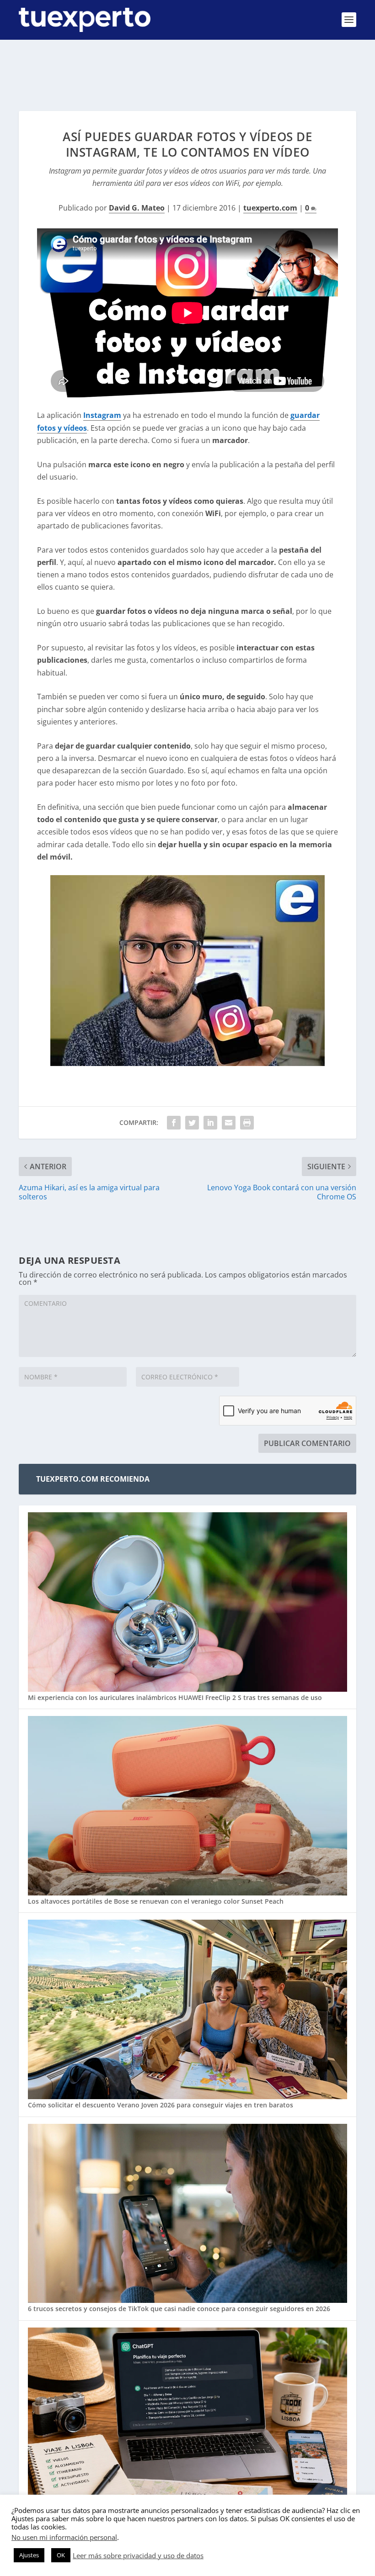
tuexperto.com (270, 208)
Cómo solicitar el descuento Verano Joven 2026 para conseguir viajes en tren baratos (161, 2105)
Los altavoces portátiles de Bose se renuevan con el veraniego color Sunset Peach (156, 1901)
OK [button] (61, 2555)
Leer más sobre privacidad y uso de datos (138, 2555)
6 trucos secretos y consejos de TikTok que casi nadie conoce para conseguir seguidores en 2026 (179, 2309)
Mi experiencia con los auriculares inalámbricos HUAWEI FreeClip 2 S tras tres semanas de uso (175, 1697)
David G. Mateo (137, 208)
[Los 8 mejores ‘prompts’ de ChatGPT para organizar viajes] (187, 2418)
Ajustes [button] (29, 2555)
